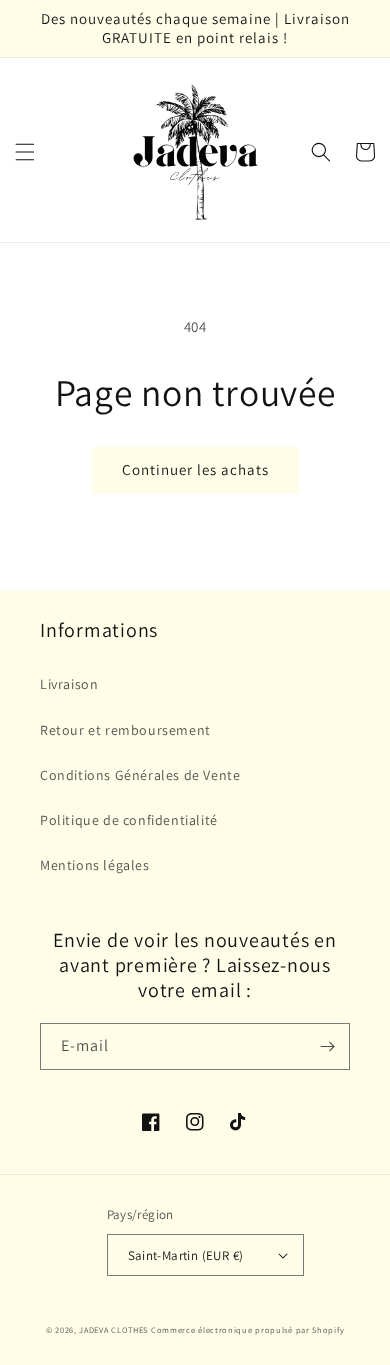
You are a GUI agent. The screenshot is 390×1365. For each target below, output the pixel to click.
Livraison (69, 684)
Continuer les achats (195, 469)
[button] (25, 152)
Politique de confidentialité (129, 820)
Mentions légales (95, 865)
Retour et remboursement (125, 730)
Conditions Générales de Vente (140, 775)
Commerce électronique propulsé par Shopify (247, 1329)
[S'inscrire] (327, 1046)
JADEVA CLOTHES (113, 1329)
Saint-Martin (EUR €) (186, 1255)
